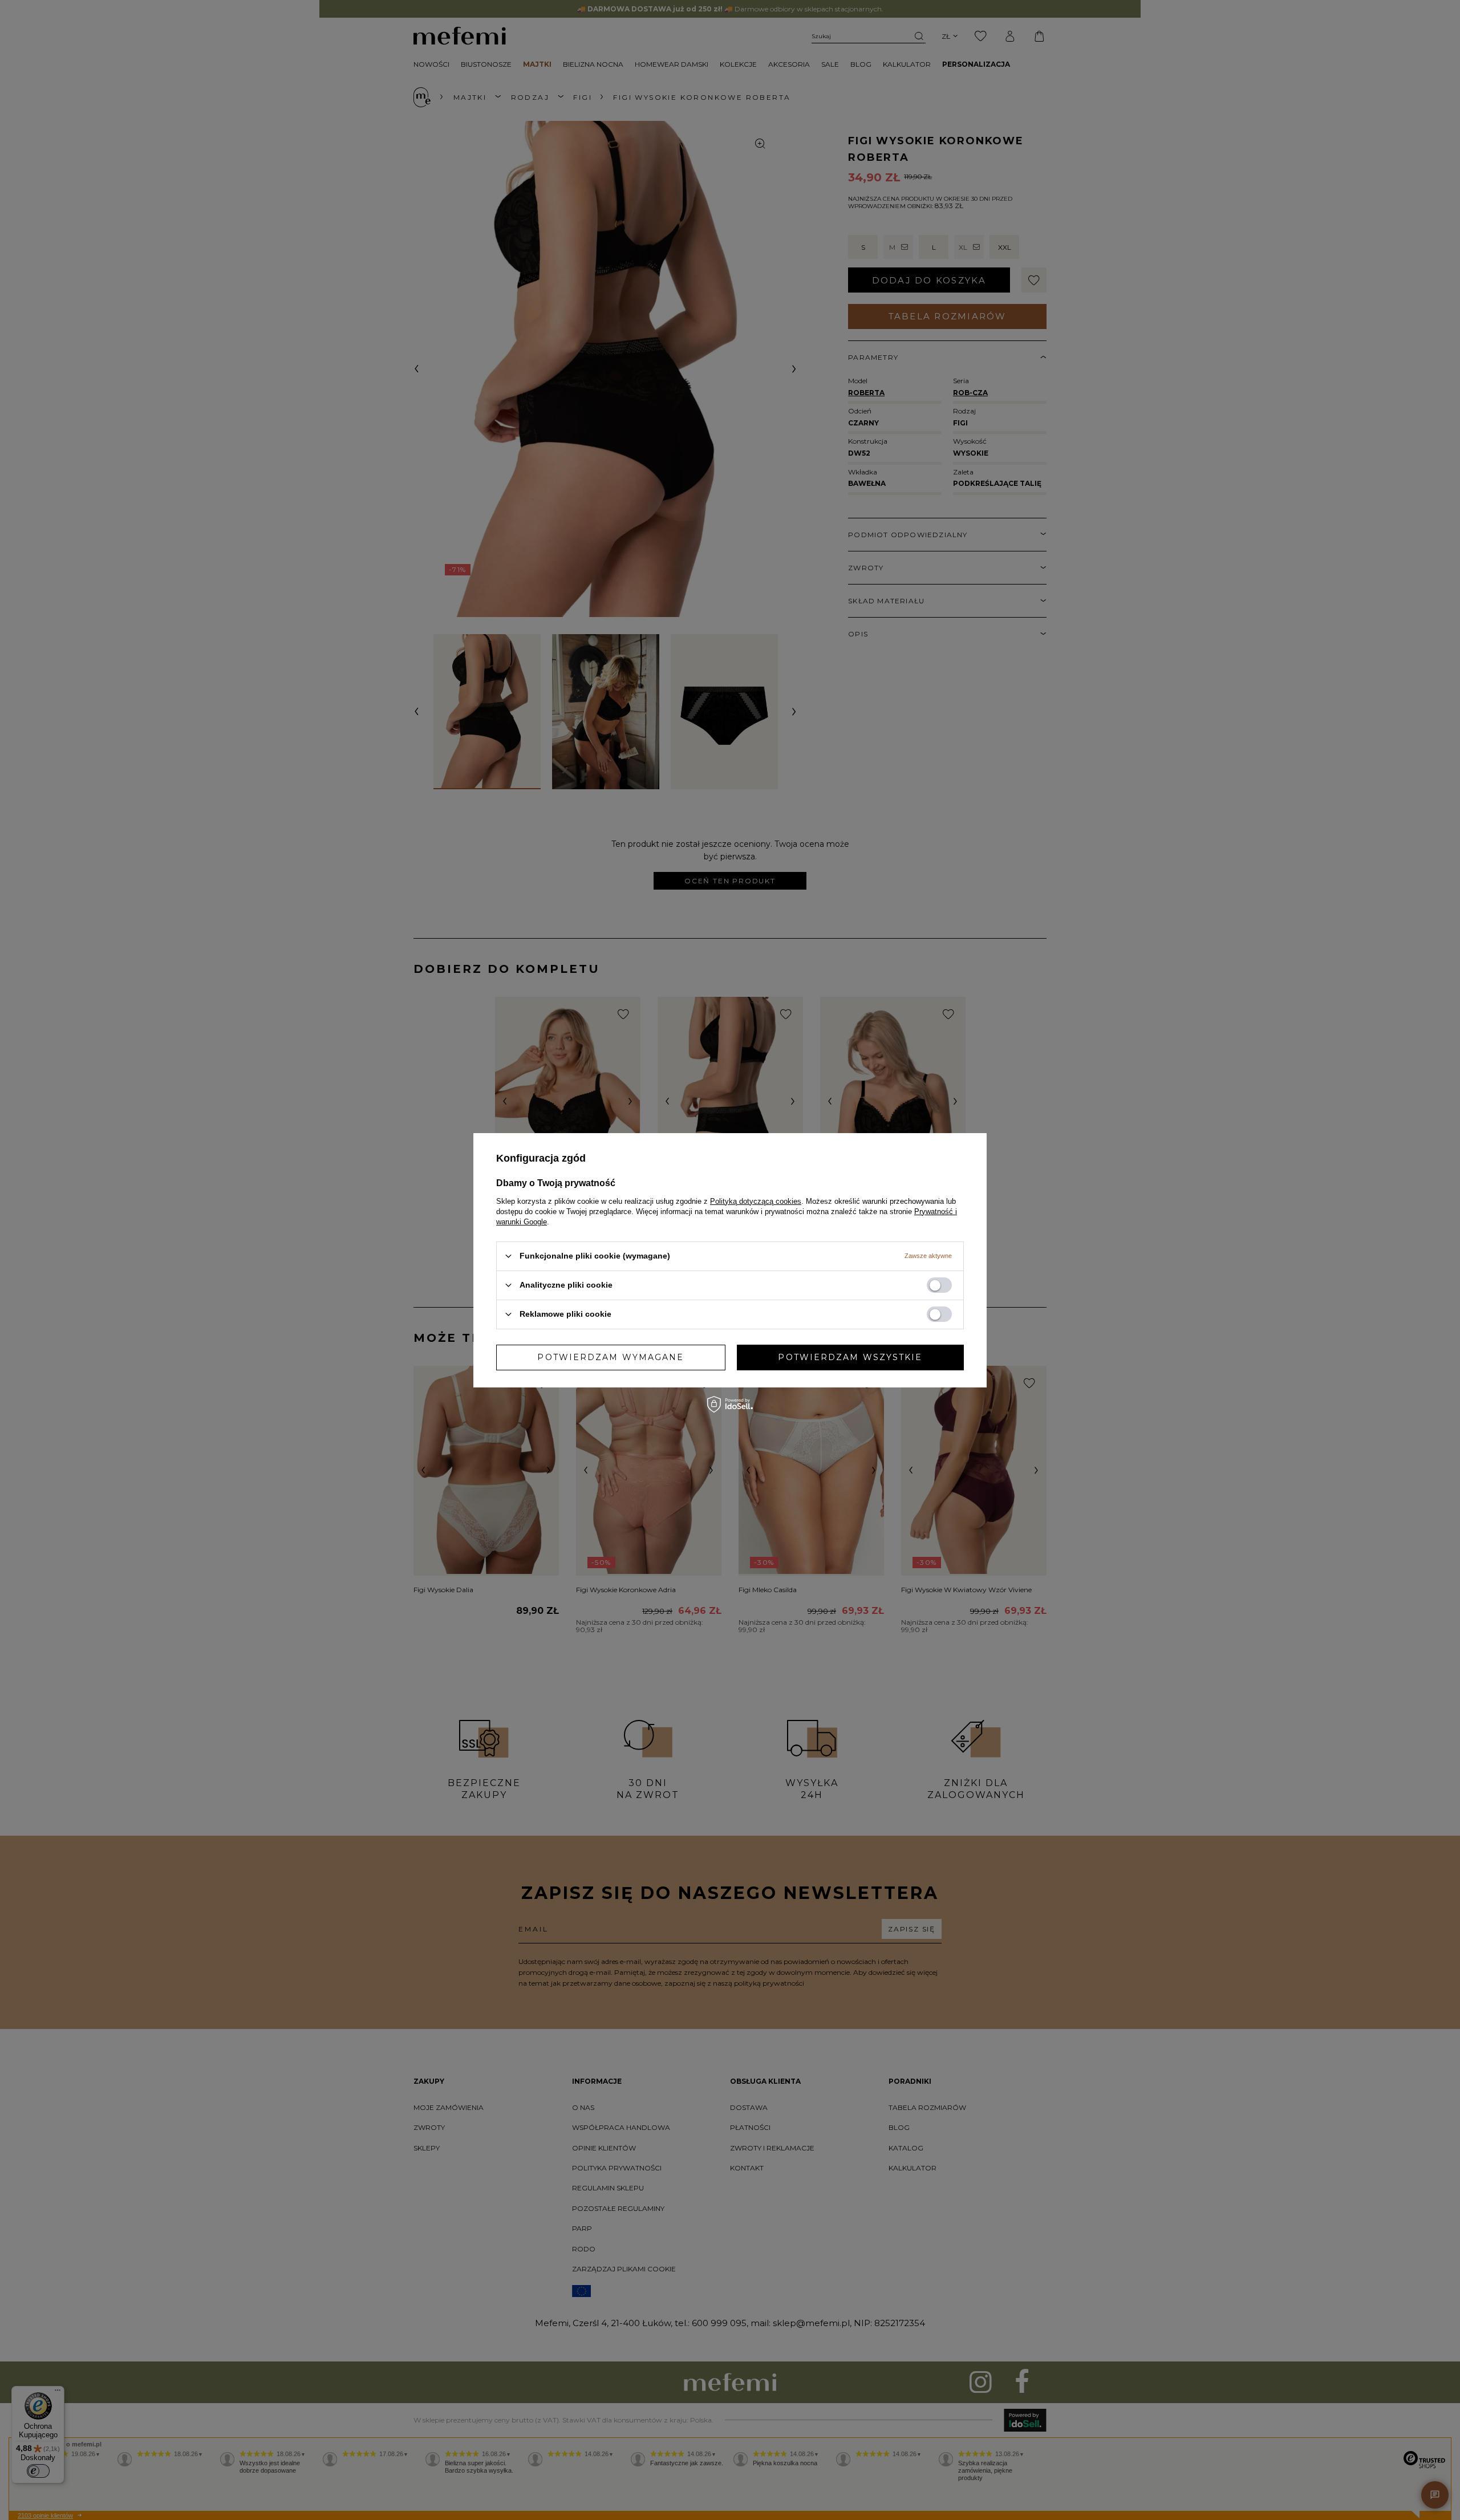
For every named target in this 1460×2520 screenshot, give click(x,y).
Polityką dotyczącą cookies (756, 1201)
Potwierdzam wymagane (611, 1357)
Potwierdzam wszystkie (850, 1357)
